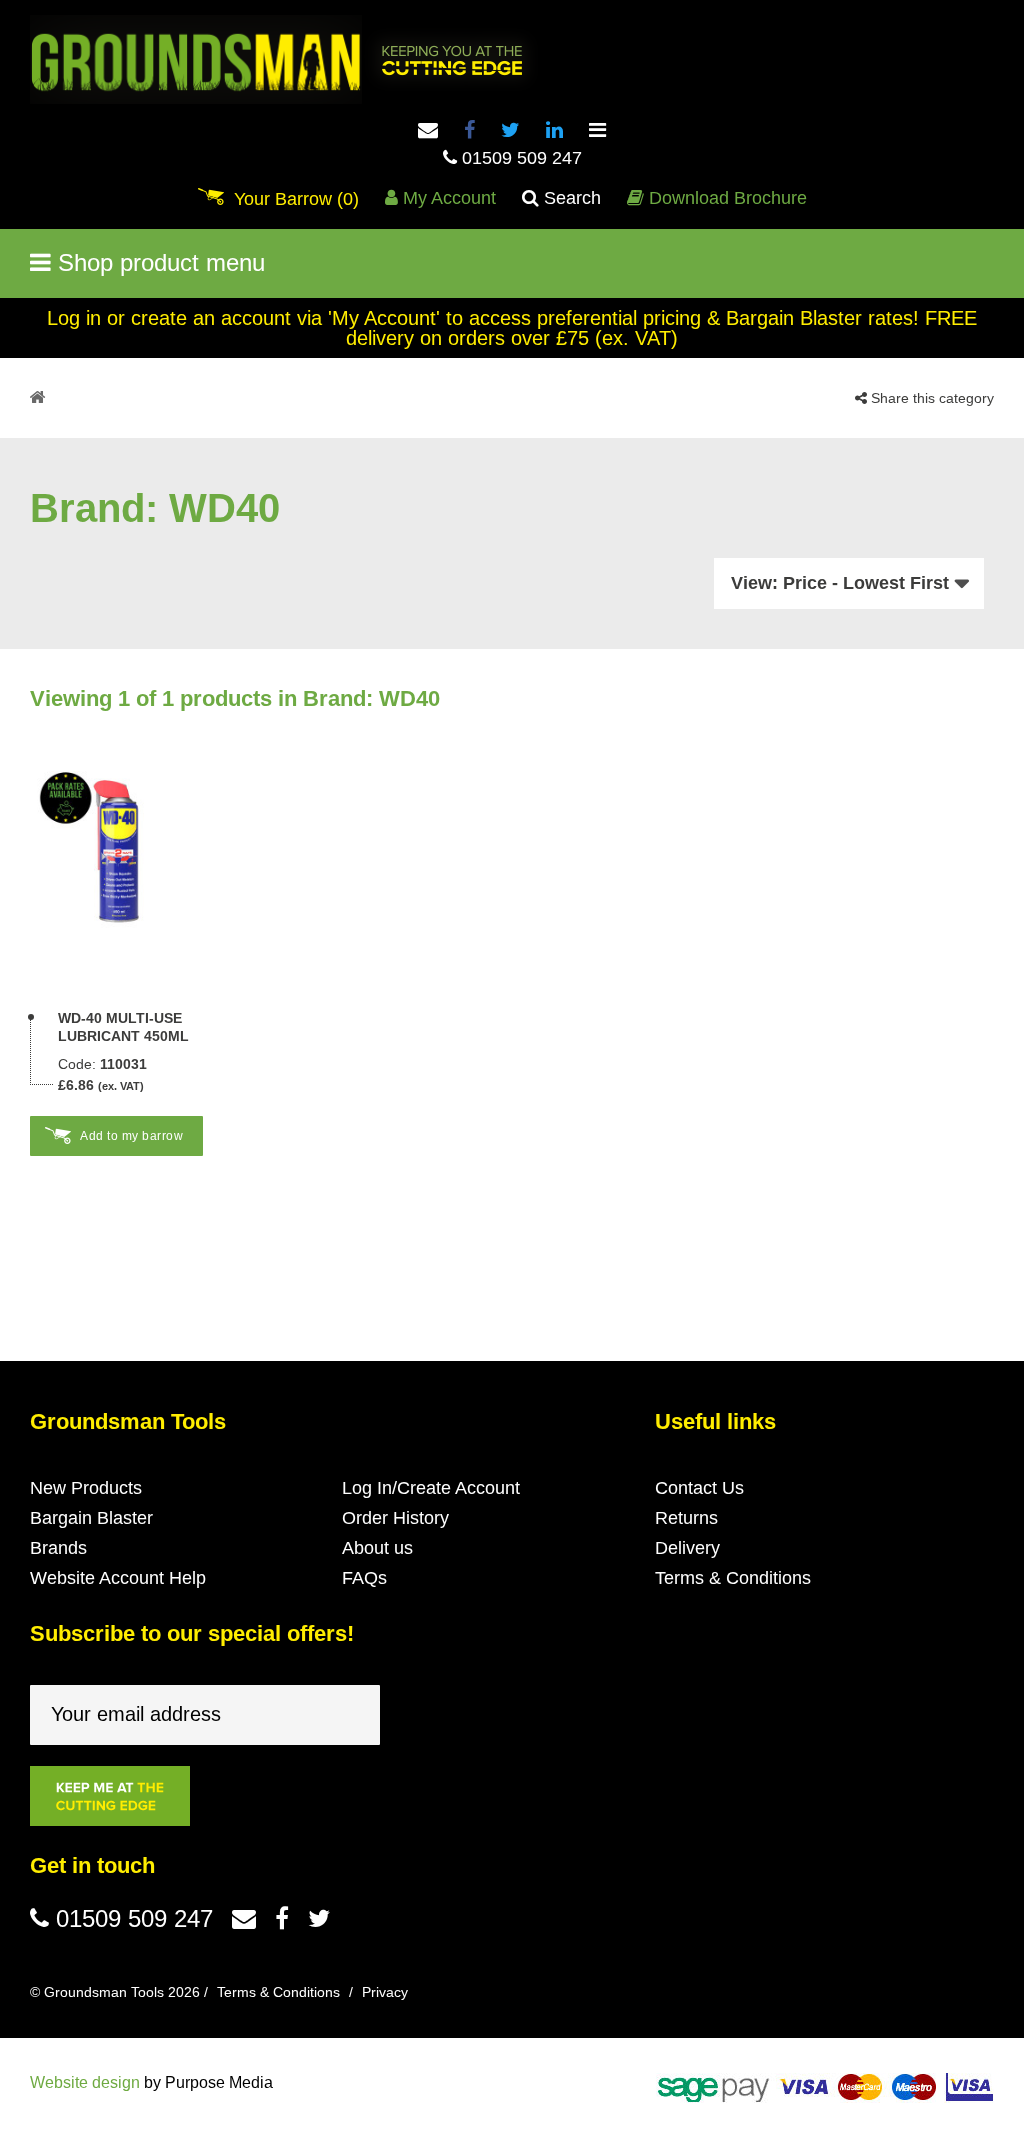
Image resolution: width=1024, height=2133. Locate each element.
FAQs (364, 1578)
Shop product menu (158, 262)
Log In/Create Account (431, 1488)
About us (377, 1548)
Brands (58, 1548)
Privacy (385, 1992)
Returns (686, 1518)
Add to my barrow (131, 1136)
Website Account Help (118, 1578)
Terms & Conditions (733, 1578)
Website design (85, 2082)
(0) (296, 199)
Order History (395, 1518)
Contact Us (699, 1488)
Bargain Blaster (91, 1518)
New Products (86, 1488)
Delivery (687, 1548)
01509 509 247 (519, 158)
